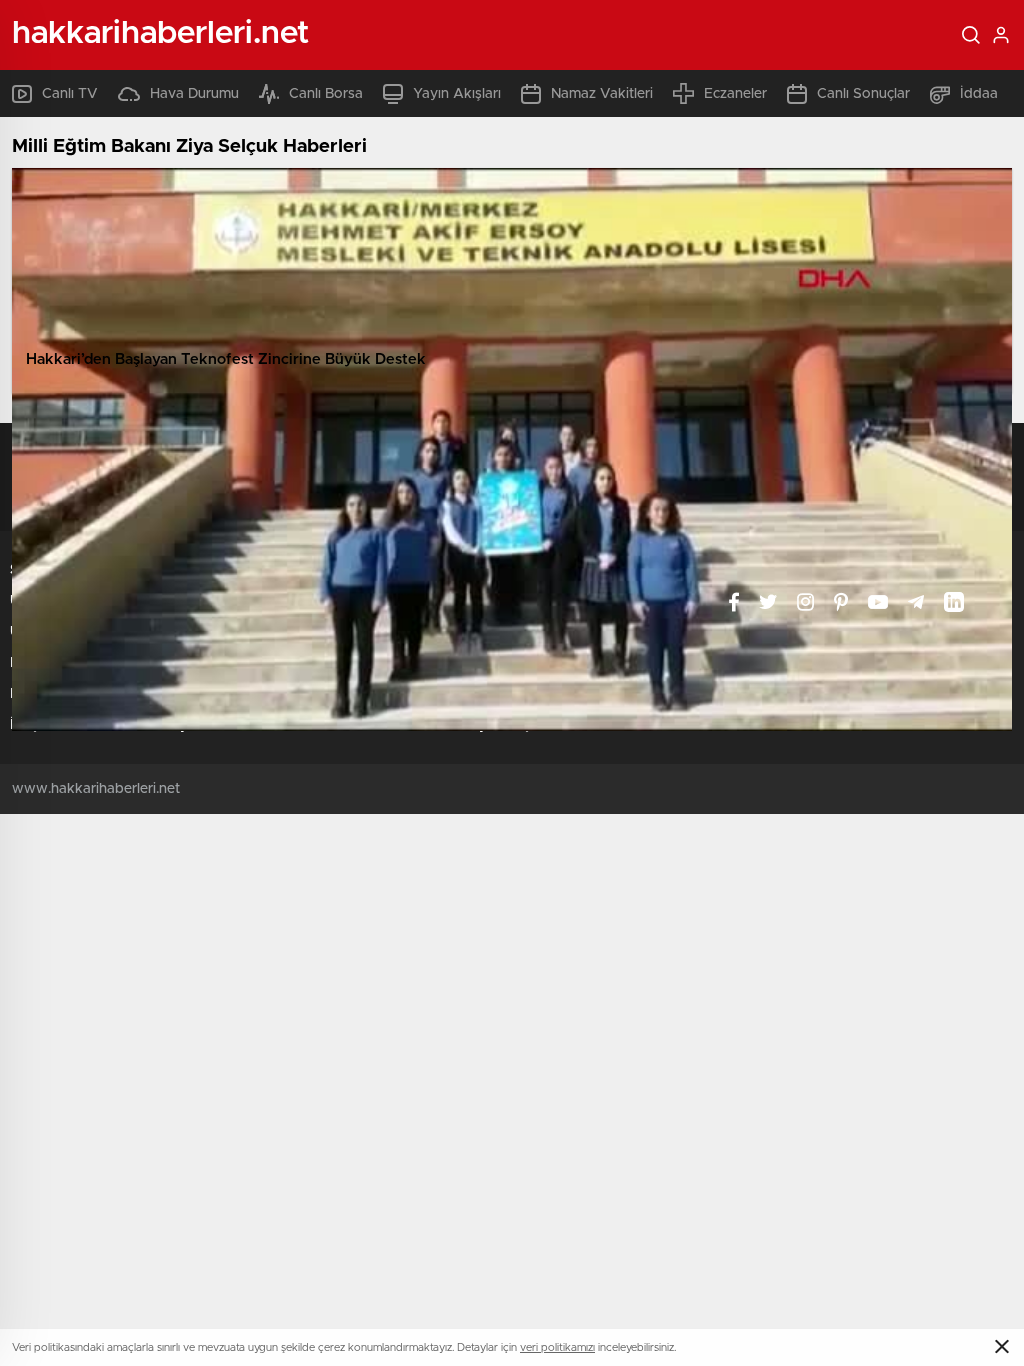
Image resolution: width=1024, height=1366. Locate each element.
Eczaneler (735, 94)
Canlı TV (70, 94)
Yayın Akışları (457, 94)
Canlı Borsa (326, 94)
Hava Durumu (194, 94)
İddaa (979, 94)
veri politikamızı (557, 1347)
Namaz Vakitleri (602, 94)
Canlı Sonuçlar (863, 94)
